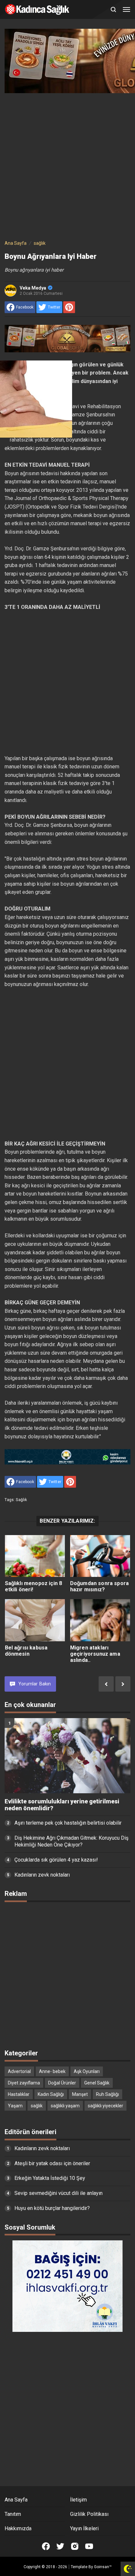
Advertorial (19, 2071)
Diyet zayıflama (24, 2083)
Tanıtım (13, 2514)
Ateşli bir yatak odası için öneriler (52, 2163)
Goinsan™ (103, 2567)
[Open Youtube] (89, 2546)
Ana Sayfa (16, 2500)
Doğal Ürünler (62, 2083)
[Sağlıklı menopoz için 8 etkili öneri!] (35, 1556)
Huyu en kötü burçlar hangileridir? (52, 2208)
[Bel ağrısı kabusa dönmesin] (35, 1620)
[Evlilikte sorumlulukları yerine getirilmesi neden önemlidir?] (67, 1756)
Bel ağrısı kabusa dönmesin (26, 1651)
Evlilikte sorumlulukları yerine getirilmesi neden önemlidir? (62, 1805)
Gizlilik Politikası (89, 2514)
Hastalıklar (19, 2094)
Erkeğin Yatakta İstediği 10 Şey (50, 2178)
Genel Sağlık (97, 2083)
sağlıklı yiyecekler (106, 2106)
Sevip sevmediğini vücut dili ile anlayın (58, 2193)
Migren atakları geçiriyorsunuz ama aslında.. (95, 1654)
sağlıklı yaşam (65, 2106)
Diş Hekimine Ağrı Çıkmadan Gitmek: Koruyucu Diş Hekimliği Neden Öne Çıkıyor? (71, 1841)
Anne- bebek (52, 2071)
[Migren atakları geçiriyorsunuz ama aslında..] (100, 1620)
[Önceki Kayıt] (106, 1684)
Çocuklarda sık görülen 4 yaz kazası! (56, 1860)
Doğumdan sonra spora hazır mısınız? (99, 1586)
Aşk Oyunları (87, 2071)
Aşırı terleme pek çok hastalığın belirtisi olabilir (68, 1823)
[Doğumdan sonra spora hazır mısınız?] (100, 1556)
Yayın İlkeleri (84, 2528)
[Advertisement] (67, 165)
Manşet (80, 2094)
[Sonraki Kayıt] (123, 1684)
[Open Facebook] (46, 2546)
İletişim (78, 2500)
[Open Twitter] (60, 2546)
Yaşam (15, 2106)
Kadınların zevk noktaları (42, 1875)
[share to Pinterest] (69, 307)
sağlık (21, 1500)
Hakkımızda (18, 2528)
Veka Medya (33, 288)
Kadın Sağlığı (51, 2094)
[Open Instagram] (75, 2546)
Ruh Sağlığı (107, 2094)
